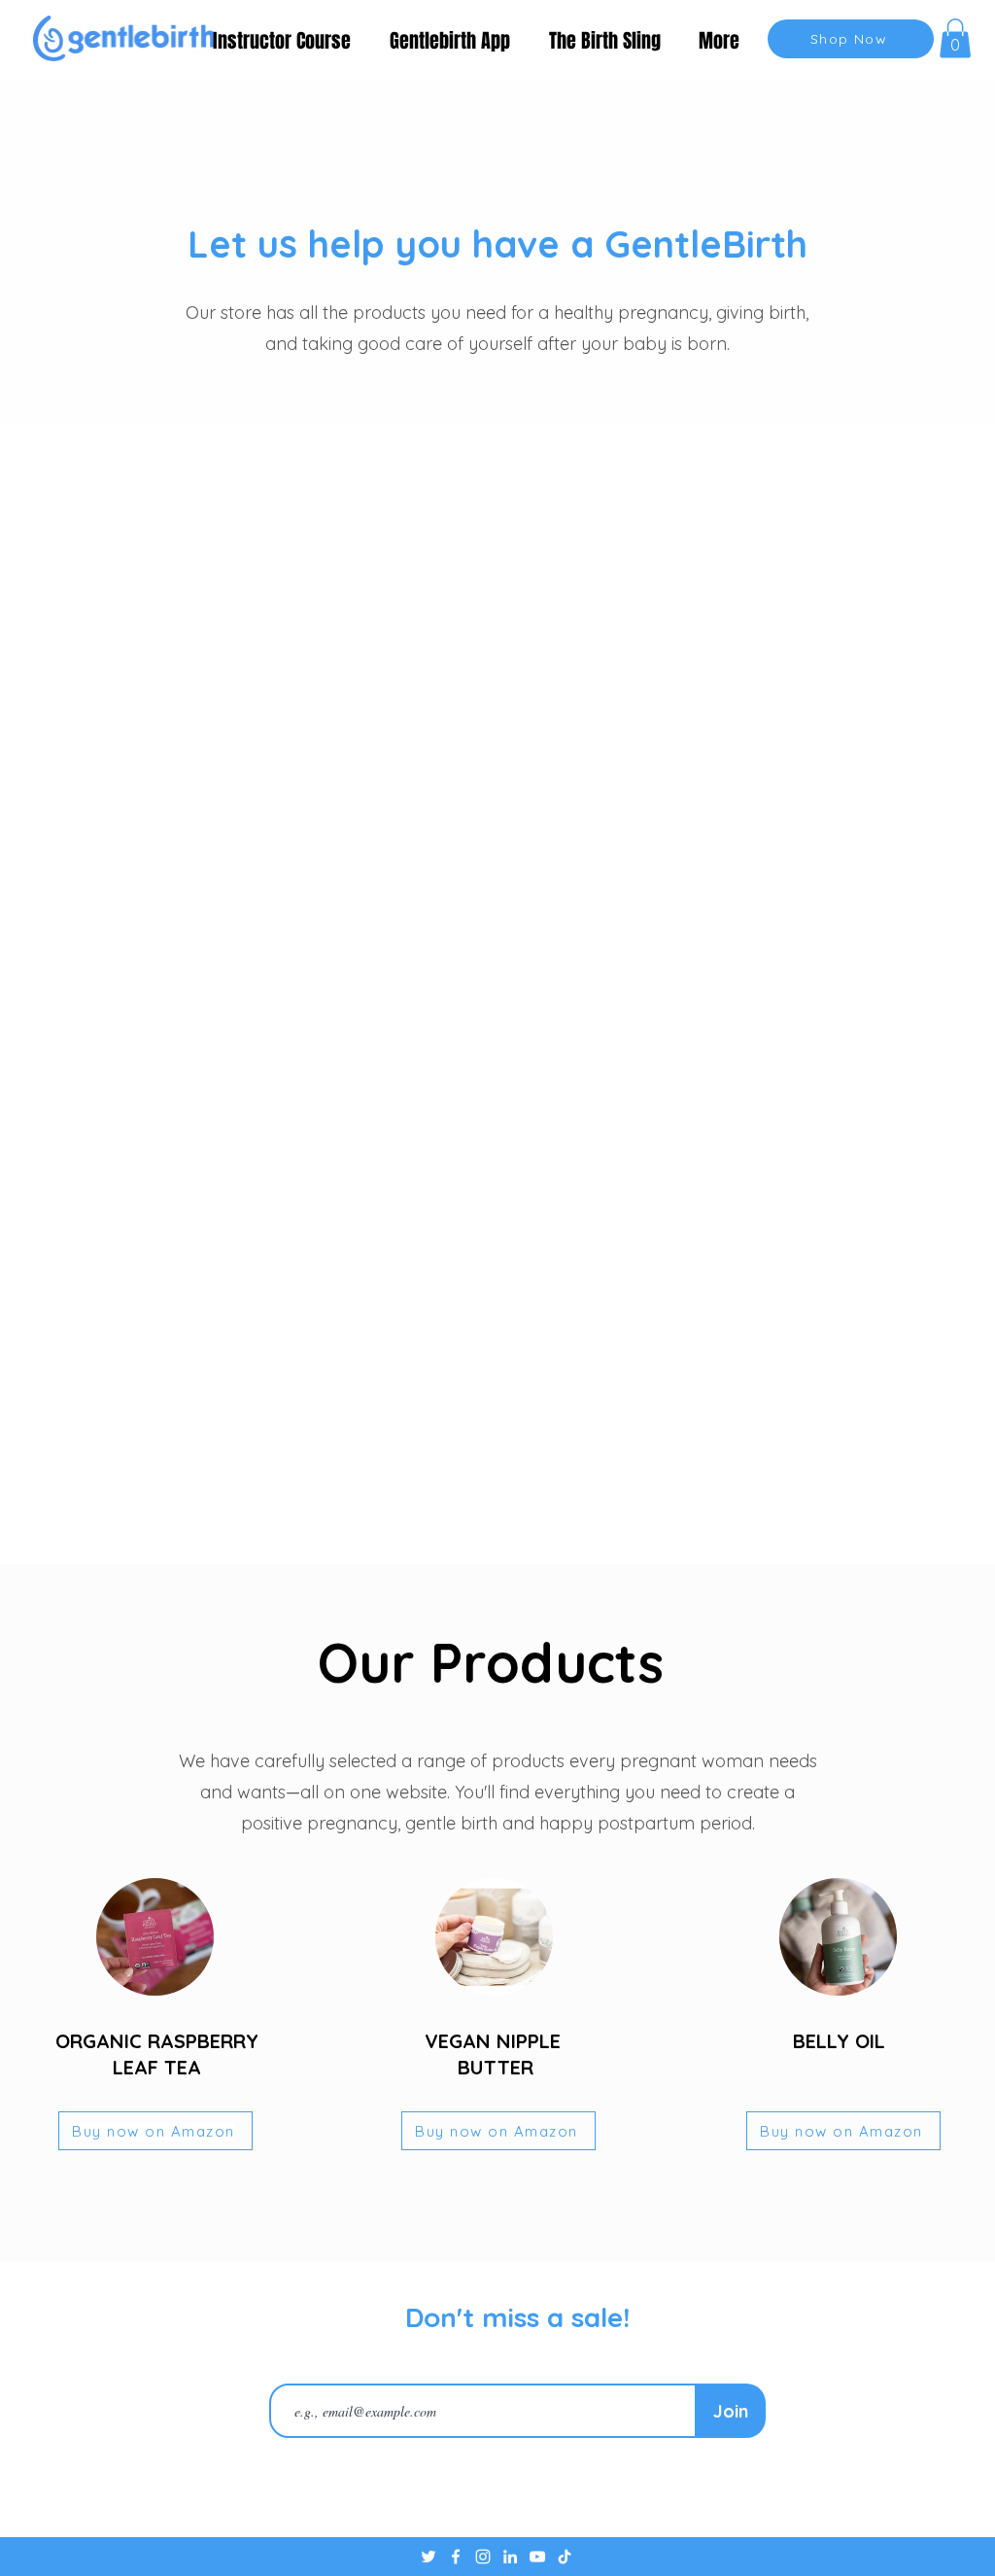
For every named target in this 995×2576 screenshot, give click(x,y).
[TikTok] (565, 2557)
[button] (955, 38)
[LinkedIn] (510, 2557)
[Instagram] (483, 2557)
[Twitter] (429, 2557)
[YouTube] (537, 2557)
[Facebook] (456, 2557)
